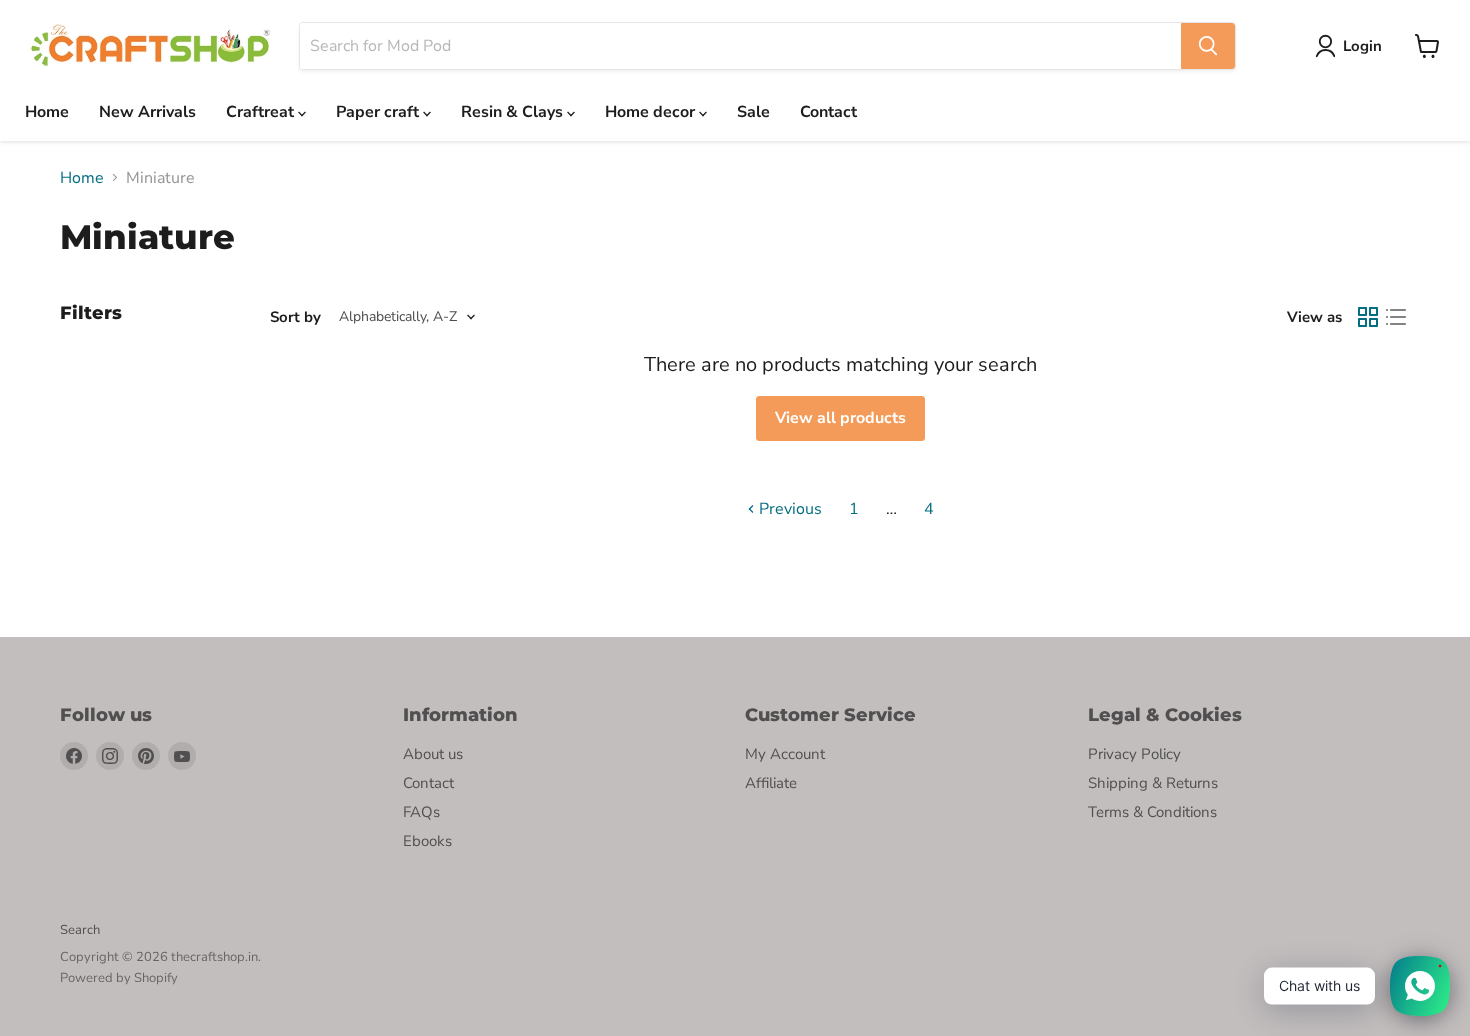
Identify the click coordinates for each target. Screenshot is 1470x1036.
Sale (753, 112)
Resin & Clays (514, 112)
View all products (840, 418)
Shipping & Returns (1153, 783)
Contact (828, 112)
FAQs (421, 812)
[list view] (1396, 317)
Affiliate (771, 783)
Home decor (652, 112)
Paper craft (379, 112)
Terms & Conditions (1152, 812)
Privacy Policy (1134, 754)
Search (80, 930)
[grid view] (1368, 317)
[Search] (1208, 46)
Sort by (295, 317)
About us (433, 754)
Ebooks (427, 841)
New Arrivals (147, 112)
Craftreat (262, 112)
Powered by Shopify (119, 978)
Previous (788, 509)
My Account (785, 754)
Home (47, 112)
